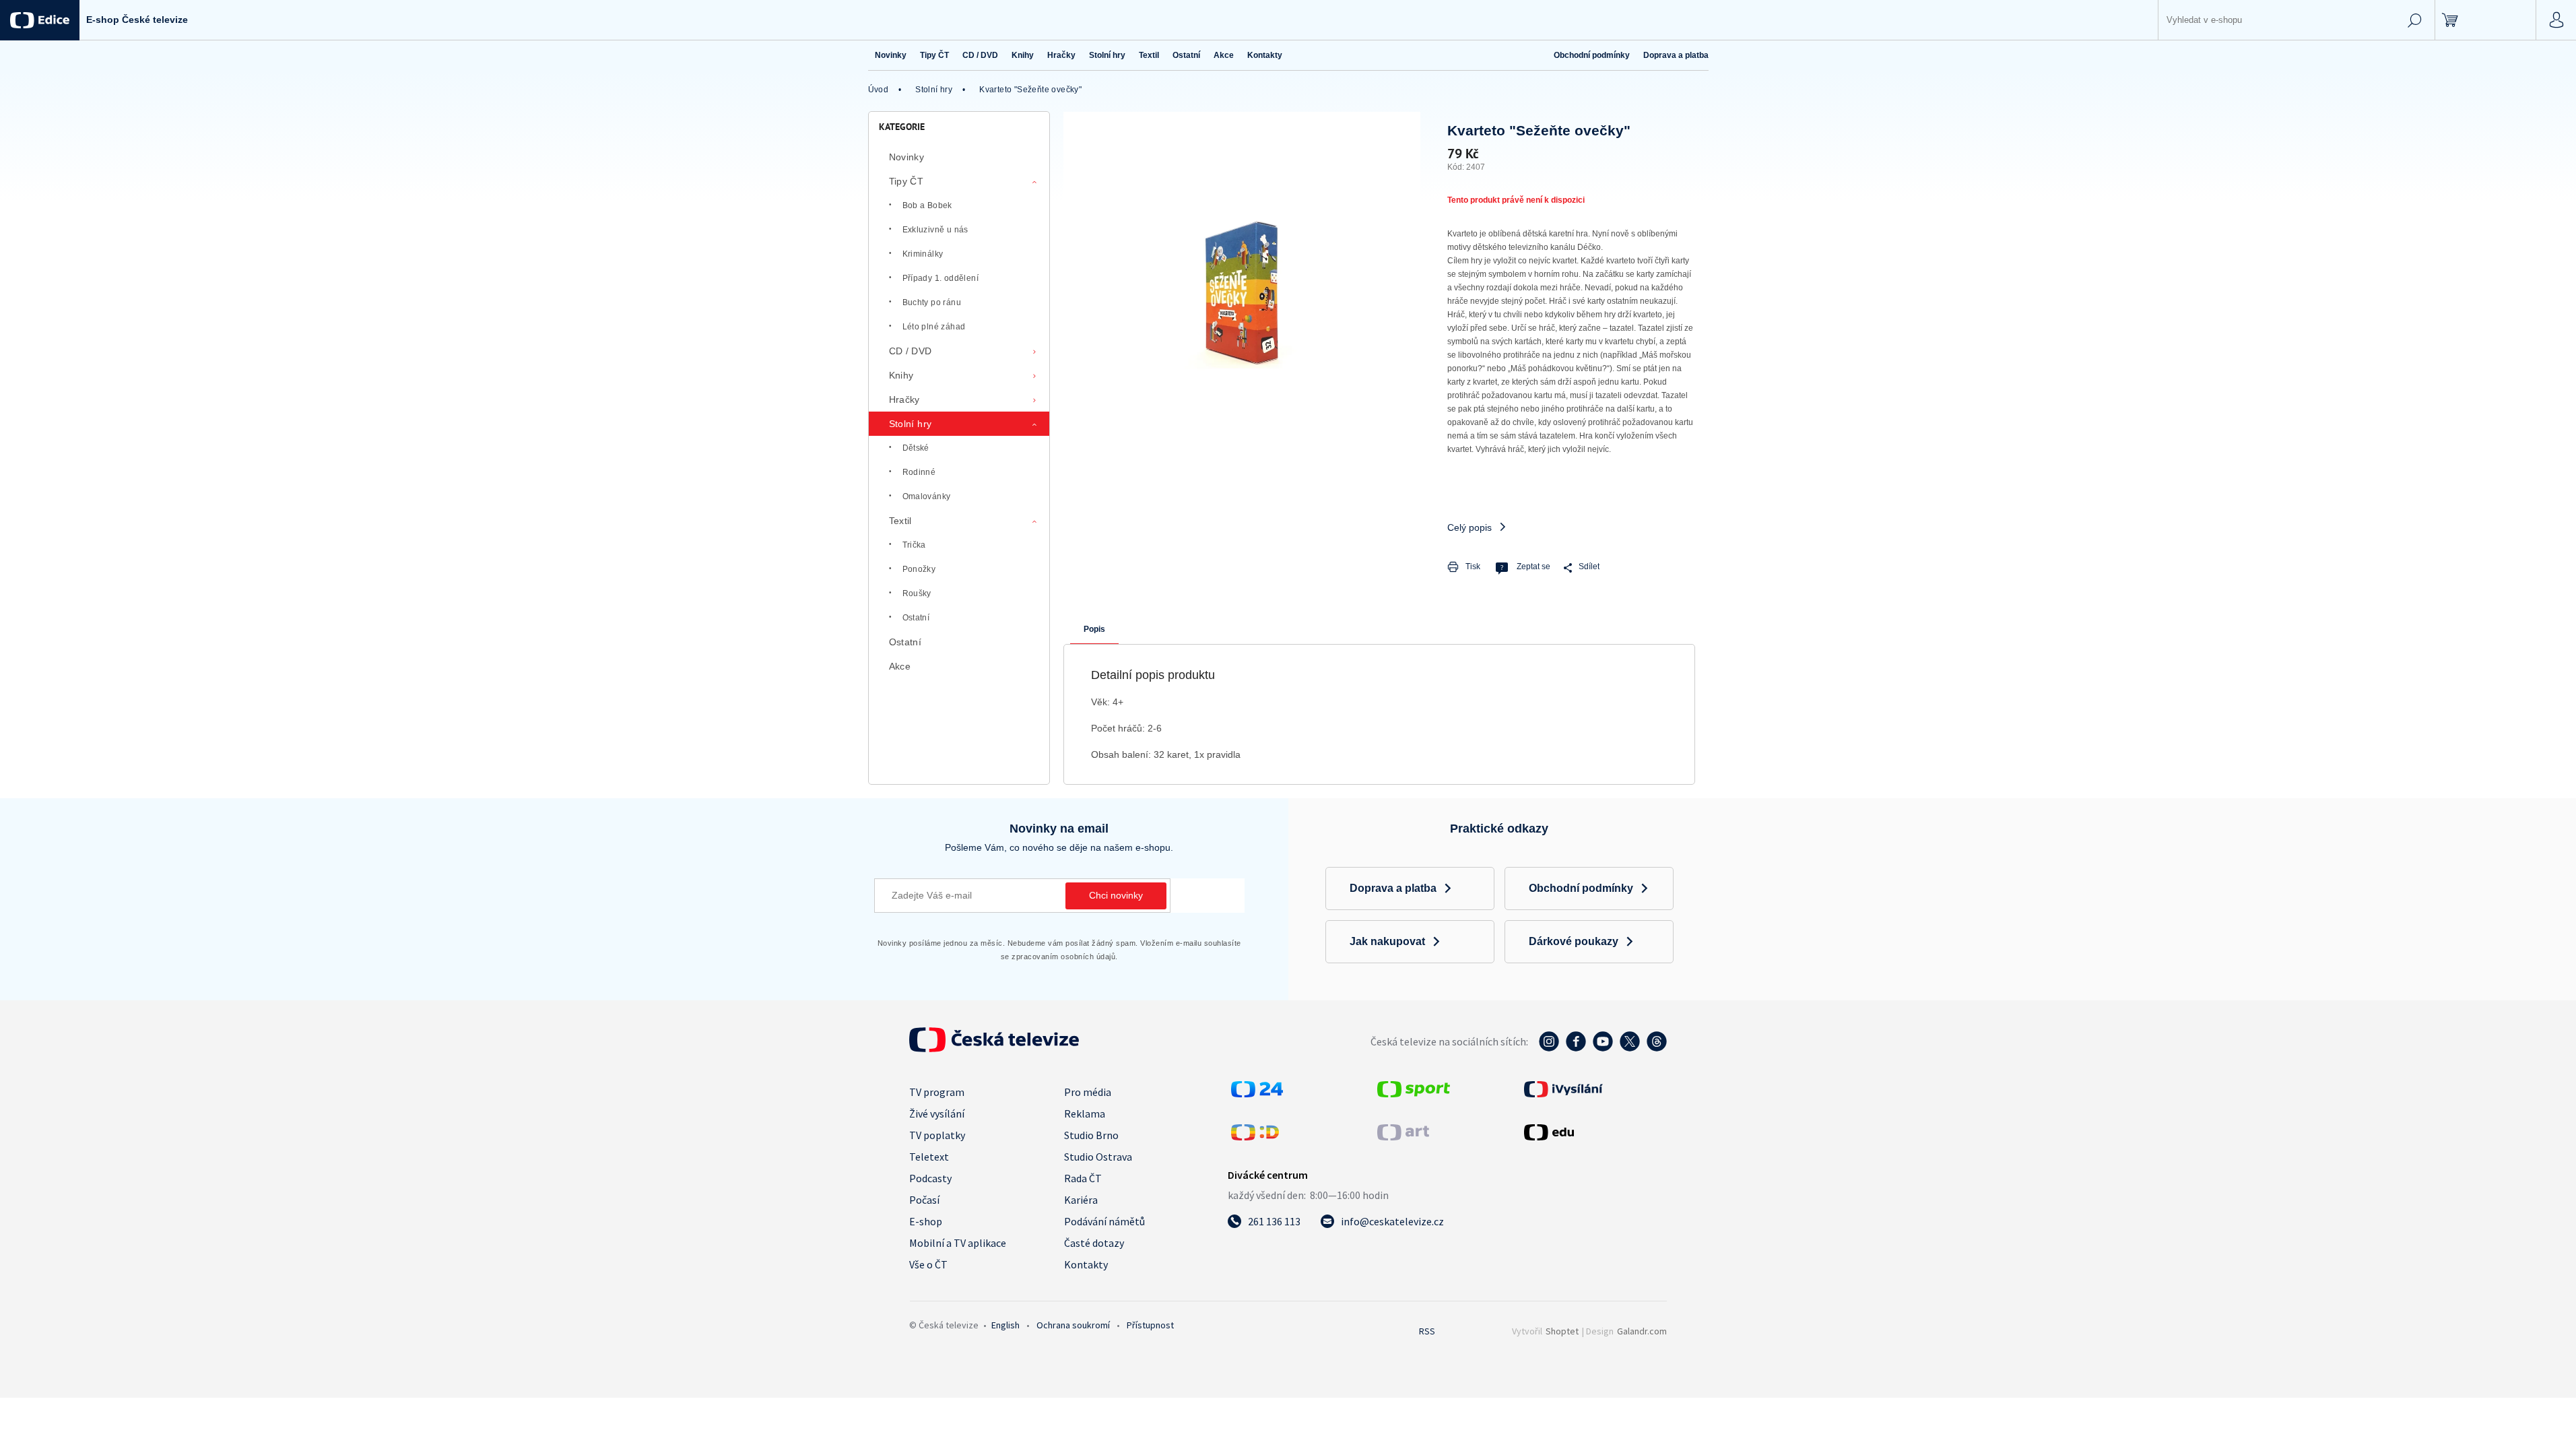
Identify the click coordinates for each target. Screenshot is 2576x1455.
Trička (914, 545)
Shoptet (1562, 1331)
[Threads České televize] (1657, 1048)
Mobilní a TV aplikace (958, 1243)
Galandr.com (1642, 1331)
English (1005, 1325)
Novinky (907, 157)
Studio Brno (1091, 1135)
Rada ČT (1083, 1178)
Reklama (1085, 1113)
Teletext (929, 1157)
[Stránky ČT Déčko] (1255, 1136)
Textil (900, 521)
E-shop (926, 1221)
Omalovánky (927, 496)
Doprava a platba (1676, 55)
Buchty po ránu (932, 302)
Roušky (917, 593)
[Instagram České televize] (1549, 1048)
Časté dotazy (1094, 1243)
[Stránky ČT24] (1257, 1093)
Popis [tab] (1094, 629)
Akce (900, 666)
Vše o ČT (928, 1264)
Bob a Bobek (927, 205)
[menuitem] (891, 55)
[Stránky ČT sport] (1414, 1093)
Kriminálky (923, 254)
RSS (1427, 1331)
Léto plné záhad (934, 327)
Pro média (1088, 1092)
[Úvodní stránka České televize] (994, 1048)
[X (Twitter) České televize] (1630, 1048)
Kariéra (1081, 1200)
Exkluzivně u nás (935, 230)
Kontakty (1086, 1264)
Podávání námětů (1104, 1221)
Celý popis (1469, 527)
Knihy (901, 375)
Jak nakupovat (1387, 941)
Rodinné (919, 472)
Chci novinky (1116, 895)
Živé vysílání (937, 1113)
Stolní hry (911, 424)
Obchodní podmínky (1592, 55)
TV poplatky (937, 1135)
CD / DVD (911, 351)
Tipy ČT (906, 181)
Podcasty (930, 1178)
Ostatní (916, 618)
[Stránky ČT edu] (1594, 1132)
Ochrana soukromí (1073, 1325)
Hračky (904, 399)
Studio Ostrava (1098, 1157)
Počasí (924, 1200)
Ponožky (919, 569)
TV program (937, 1092)
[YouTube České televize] (1603, 1048)
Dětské (916, 448)
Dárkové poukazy (1574, 941)
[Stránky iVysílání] (1594, 1089)
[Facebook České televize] (1576, 1048)
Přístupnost (1150, 1325)
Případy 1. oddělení (941, 278)
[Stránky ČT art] (1403, 1136)
